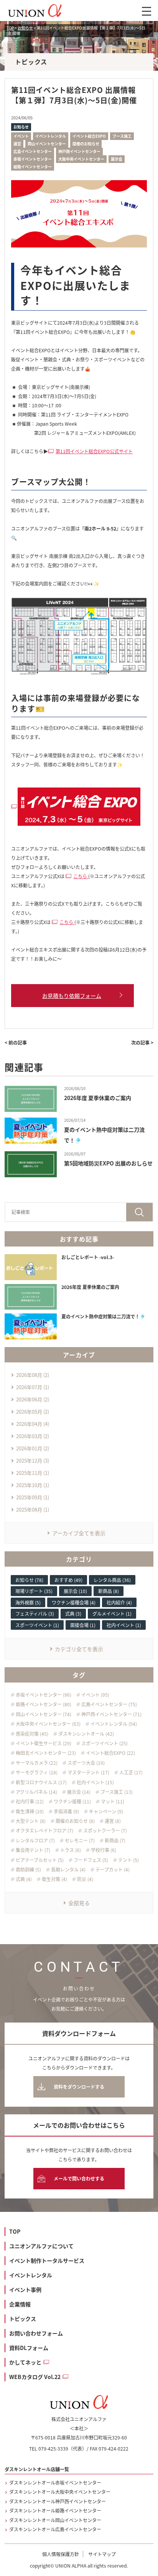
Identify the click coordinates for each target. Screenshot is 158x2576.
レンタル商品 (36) (112, 1580)
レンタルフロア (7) (35, 1840)
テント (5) (128, 1860)
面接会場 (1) (83, 1625)
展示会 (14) (79, 1792)
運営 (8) (113, 1821)
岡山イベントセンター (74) (44, 1714)
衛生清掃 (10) (30, 1811)
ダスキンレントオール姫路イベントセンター (55, 2511)
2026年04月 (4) (33, 1424)
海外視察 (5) (28, 1602)
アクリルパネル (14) (36, 1792)
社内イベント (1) (124, 1625)
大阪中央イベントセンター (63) (48, 1724)
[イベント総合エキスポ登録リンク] (79, 803)
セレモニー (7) (80, 1840)
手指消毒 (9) (66, 1811)
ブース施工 (122, 136)
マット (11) (113, 1801)
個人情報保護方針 (61, 2554)
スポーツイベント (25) (105, 1743)
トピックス (23, 2319)
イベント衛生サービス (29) (44, 1743)
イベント (21, 136)
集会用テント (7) (33, 1850)
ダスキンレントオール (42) (86, 1734)
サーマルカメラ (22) (37, 1763)
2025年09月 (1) (33, 1497)
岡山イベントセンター (47, 144)
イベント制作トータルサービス (47, 2260)
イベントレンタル (51, 136)
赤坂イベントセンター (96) (44, 1695)
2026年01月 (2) (33, 1448)
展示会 (117, 159)
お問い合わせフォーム (36, 2333)
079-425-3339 (53, 2448)
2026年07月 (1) (33, 1387)
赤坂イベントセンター (33, 159)
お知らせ (21, 127)
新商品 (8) (109, 1591)
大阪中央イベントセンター (81, 159)
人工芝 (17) (131, 1772)
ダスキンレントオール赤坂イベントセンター (55, 2483)
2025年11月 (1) (33, 1473)
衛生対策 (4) (54, 1879)
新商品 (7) (115, 1840)
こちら (81, 876)
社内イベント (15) (95, 1782)
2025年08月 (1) (33, 1509)
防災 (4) (85, 1879)
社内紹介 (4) (119, 1602)
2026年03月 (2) (33, 1436)
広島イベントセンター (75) (109, 1704)
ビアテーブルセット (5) (40, 1860)
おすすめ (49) (68, 1580)
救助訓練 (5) (28, 1870)
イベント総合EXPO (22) (110, 1753)
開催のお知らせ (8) (75, 1821)
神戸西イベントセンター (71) (111, 1714)
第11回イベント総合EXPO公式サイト (94, 451)
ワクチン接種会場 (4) (74, 1602)
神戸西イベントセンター (79, 151)
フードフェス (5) (91, 1860)
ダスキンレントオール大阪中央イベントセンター (60, 2492)
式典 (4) (24, 1879)
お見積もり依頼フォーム (72, 996)
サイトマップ (102, 2554)
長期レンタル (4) (68, 1870)
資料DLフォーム (29, 2348)
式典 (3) (73, 1613)
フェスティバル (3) (35, 1613)
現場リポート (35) (34, 1591)
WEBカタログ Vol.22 (35, 2377)
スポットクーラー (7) (105, 1831)
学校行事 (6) (104, 1850)
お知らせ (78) (29, 1580)
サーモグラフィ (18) (37, 1772)
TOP (15, 2231)
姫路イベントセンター (33, 167)
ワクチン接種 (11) (72, 1801)
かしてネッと (25, 2362)
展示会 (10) (75, 1591)
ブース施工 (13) (117, 1792)
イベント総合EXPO (89, 136)
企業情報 (20, 2304)
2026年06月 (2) (33, 1399)
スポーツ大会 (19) (86, 1763)
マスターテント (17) (88, 1772)
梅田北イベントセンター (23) (46, 1753)
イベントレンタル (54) (114, 1724)
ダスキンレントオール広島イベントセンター (55, 2529)
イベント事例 (25, 2290)
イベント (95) (95, 1695)
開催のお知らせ (86, 144)
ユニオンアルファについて (41, 2246)
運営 (17, 144)
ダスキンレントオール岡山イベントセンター (55, 2520)
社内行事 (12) (30, 1801)
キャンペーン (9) (106, 1811)
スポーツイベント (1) (37, 1625)
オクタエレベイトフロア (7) (44, 1831)
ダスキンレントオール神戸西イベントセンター (58, 2501)
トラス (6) (71, 1850)
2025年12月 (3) (33, 1460)
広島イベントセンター (33, 151)
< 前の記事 (16, 1042)
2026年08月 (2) (33, 1375)
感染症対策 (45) (32, 1734)
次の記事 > (142, 1042)
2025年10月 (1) (33, 1485)
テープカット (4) (113, 1870)
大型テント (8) (31, 1821)
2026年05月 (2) (33, 1412)
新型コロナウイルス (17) (41, 1782)
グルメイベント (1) (112, 1613)
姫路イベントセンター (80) (44, 1704)
